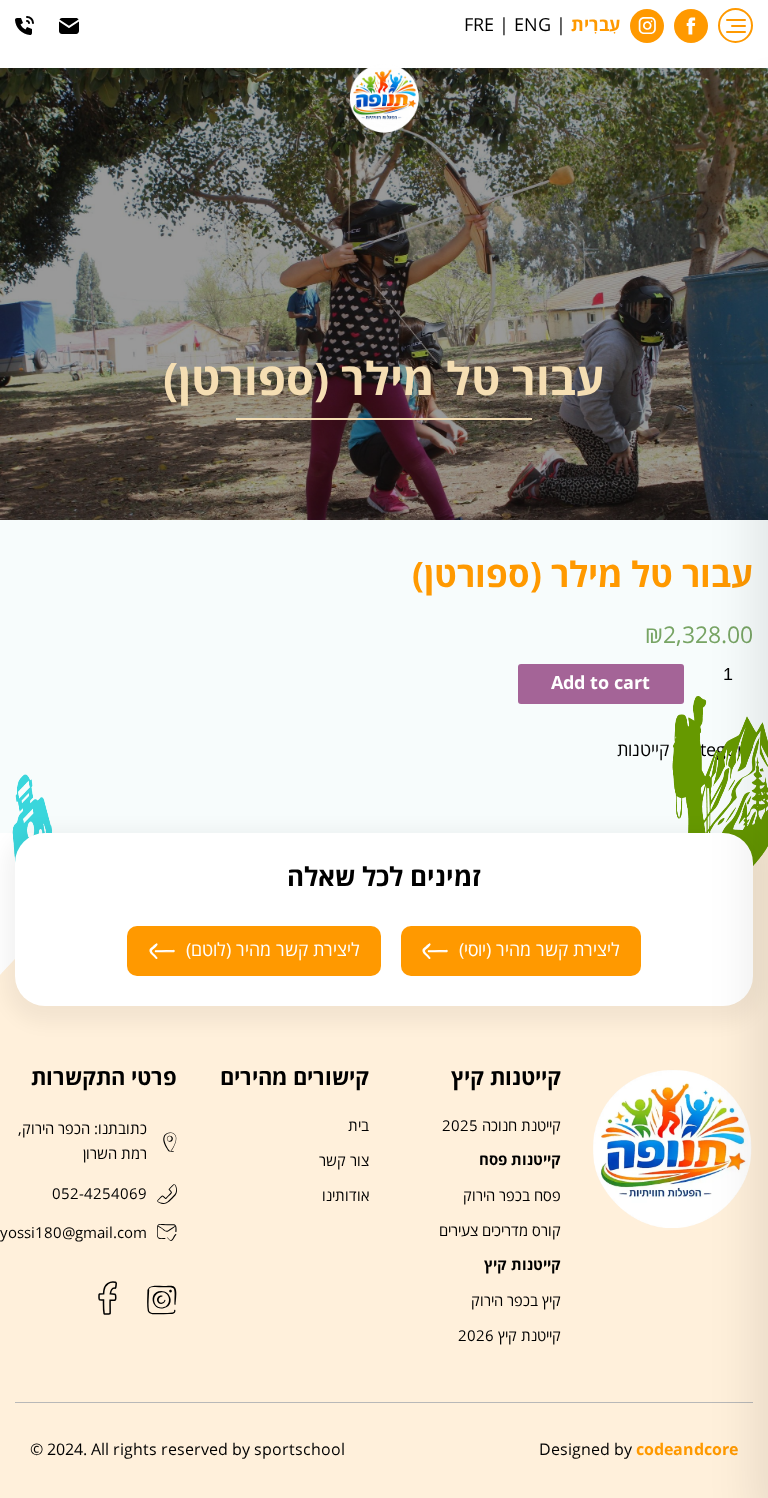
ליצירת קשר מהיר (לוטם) (273, 950)
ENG (532, 25)
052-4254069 (99, 1194)
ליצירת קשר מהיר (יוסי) (539, 950)
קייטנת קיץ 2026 (509, 1336)
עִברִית (595, 26)
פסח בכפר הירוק (512, 1196)
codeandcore (687, 1450)
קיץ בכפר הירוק (516, 1301)
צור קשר (344, 1161)
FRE (479, 25)
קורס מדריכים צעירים (500, 1231)
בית (358, 1126)
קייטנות (643, 750)
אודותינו (345, 1196)
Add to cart (600, 683)
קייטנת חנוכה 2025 (501, 1126)
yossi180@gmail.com (73, 1233)
